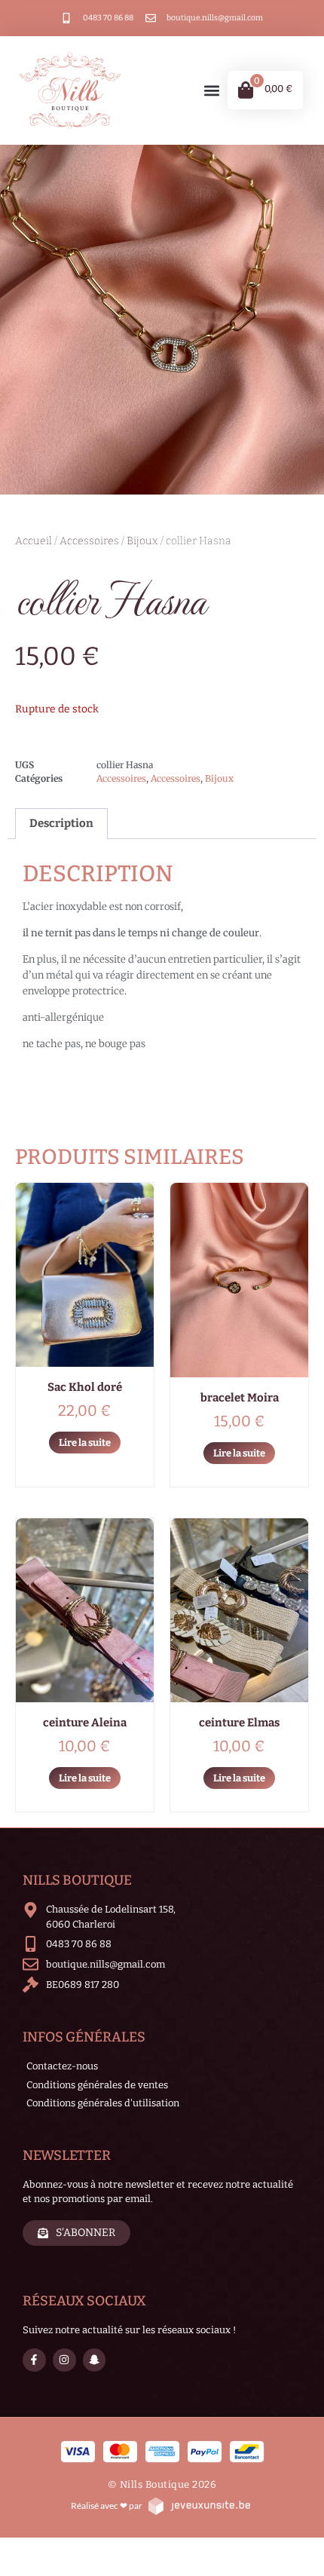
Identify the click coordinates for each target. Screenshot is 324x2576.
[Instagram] (64, 2360)
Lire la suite (85, 1443)
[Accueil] (70, 90)
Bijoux (142, 541)
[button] (211, 90)
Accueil (34, 541)
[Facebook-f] (34, 2360)
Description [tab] (61, 823)
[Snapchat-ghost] (95, 2360)
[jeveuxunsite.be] (199, 2506)
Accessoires (89, 541)
